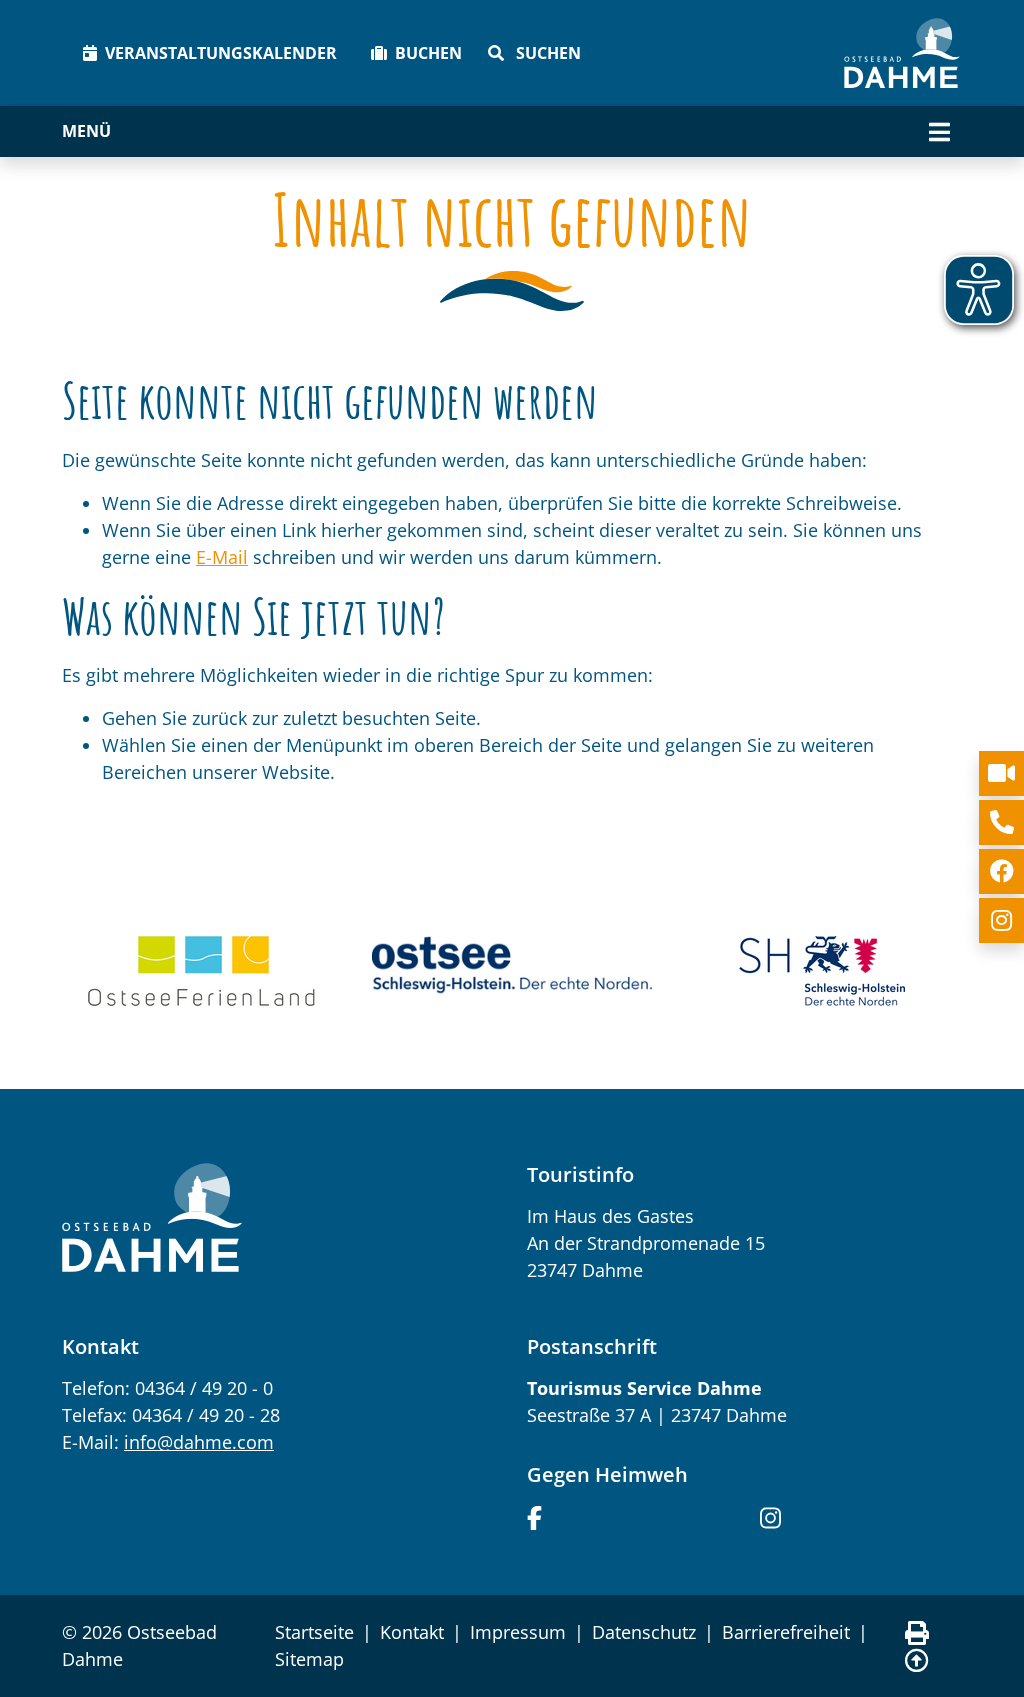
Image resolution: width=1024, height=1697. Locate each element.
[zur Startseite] (902, 53)
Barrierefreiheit (786, 1632)
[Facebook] (534, 1516)
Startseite (314, 1632)
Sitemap (309, 1659)
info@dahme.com (199, 1442)
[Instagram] (770, 1516)
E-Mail (222, 557)
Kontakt (412, 1632)
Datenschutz (644, 1632)
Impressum (518, 1632)
